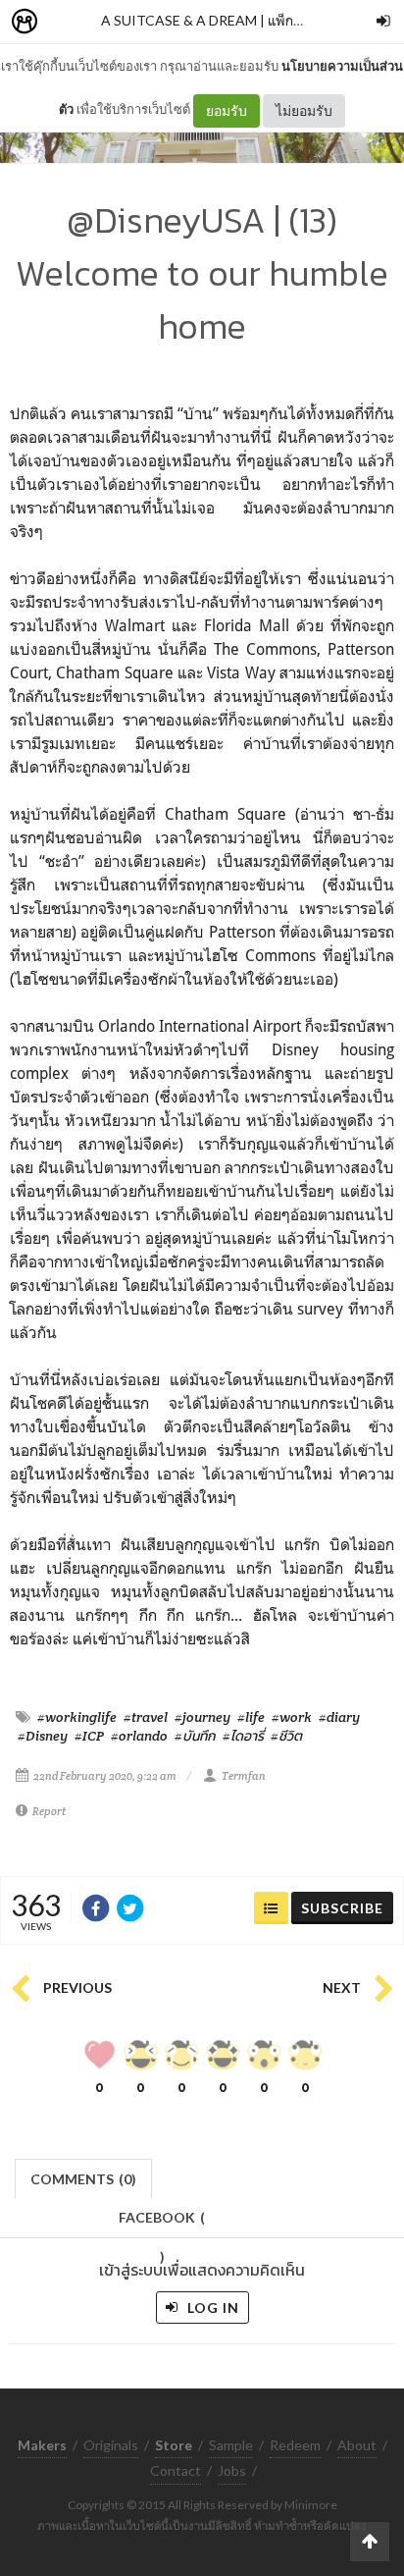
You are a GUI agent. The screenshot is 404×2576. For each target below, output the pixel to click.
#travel (146, 1717)
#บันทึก (195, 1736)
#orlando (139, 1736)
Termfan (244, 1776)
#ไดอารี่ (243, 1736)
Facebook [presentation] (162, 2223)
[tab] (84, 2177)
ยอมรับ (227, 110)
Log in (211, 2308)
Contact (176, 2470)
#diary (339, 1717)
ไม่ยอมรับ (304, 110)
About (357, 2445)
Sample (231, 2445)
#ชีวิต (286, 1736)
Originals (111, 2445)
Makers (68, 22)
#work (292, 1717)
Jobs (232, 2470)
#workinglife (77, 1717)
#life (251, 1717)
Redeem (295, 2445)
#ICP (89, 1736)
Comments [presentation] (83, 2179)
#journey (202, 1717)
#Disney (43, 1736)
